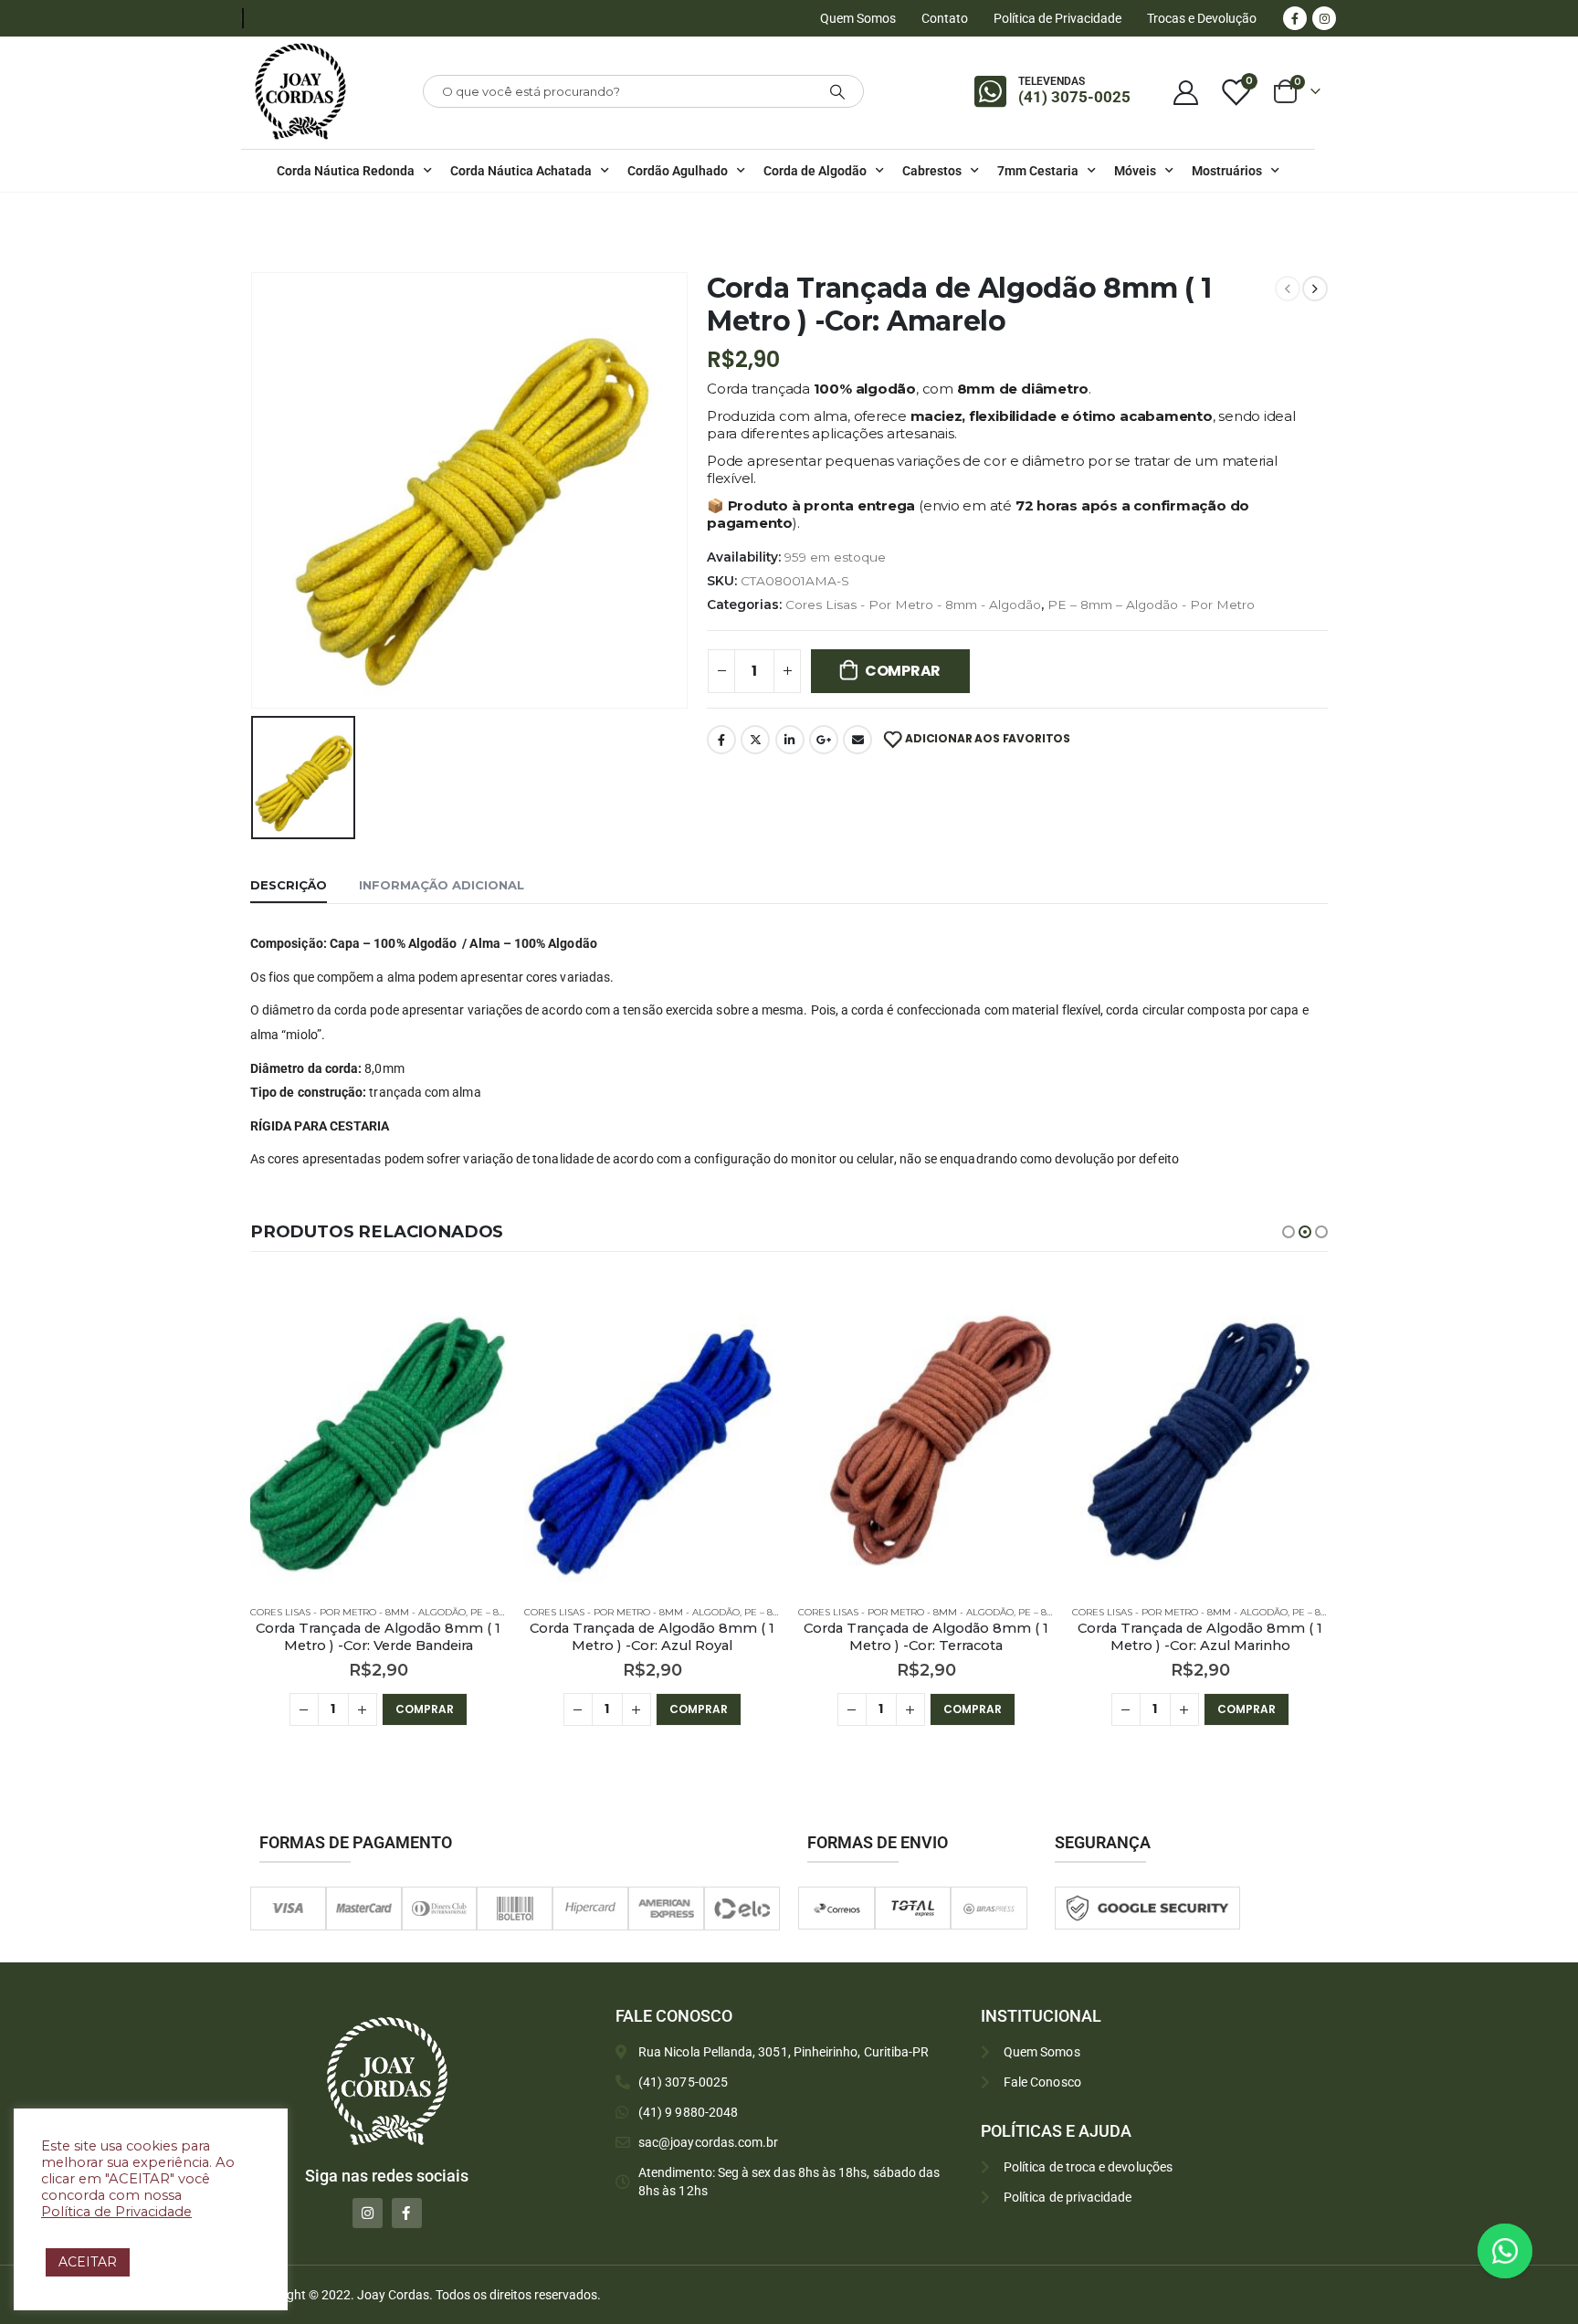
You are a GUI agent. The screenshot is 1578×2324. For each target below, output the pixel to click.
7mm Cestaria (1038, 171)
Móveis (1135, 171)
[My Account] (1185, 92)
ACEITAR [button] (88, 2262)
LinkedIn (790, 740)
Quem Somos (858, 18)
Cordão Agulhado (678, 171)
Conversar (1530, 2250)
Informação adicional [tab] (442, 885)
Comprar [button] (425, 1709)
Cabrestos (932, 171)
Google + (824, 740)
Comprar (903, 671)
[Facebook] (1295, 18)
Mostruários (1227, 171)
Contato (945, 18)
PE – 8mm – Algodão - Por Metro (1151, 605)
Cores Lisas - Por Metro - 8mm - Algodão (913, 605)
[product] (378, 1436)
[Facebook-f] (407, 2213)
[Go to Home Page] (256, 216)
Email (857, 740)
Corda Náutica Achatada (521, 171)
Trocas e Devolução (1202, 18)
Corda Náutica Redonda (346, 171)
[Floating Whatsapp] (1505, 2251)
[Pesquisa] (837, 91)
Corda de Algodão (815, 171)
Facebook (721, 740)
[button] (1289, 1232)
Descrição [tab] (289, 885)
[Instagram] (1324, 18)
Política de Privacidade (1057, 18)
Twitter (755, 740)
